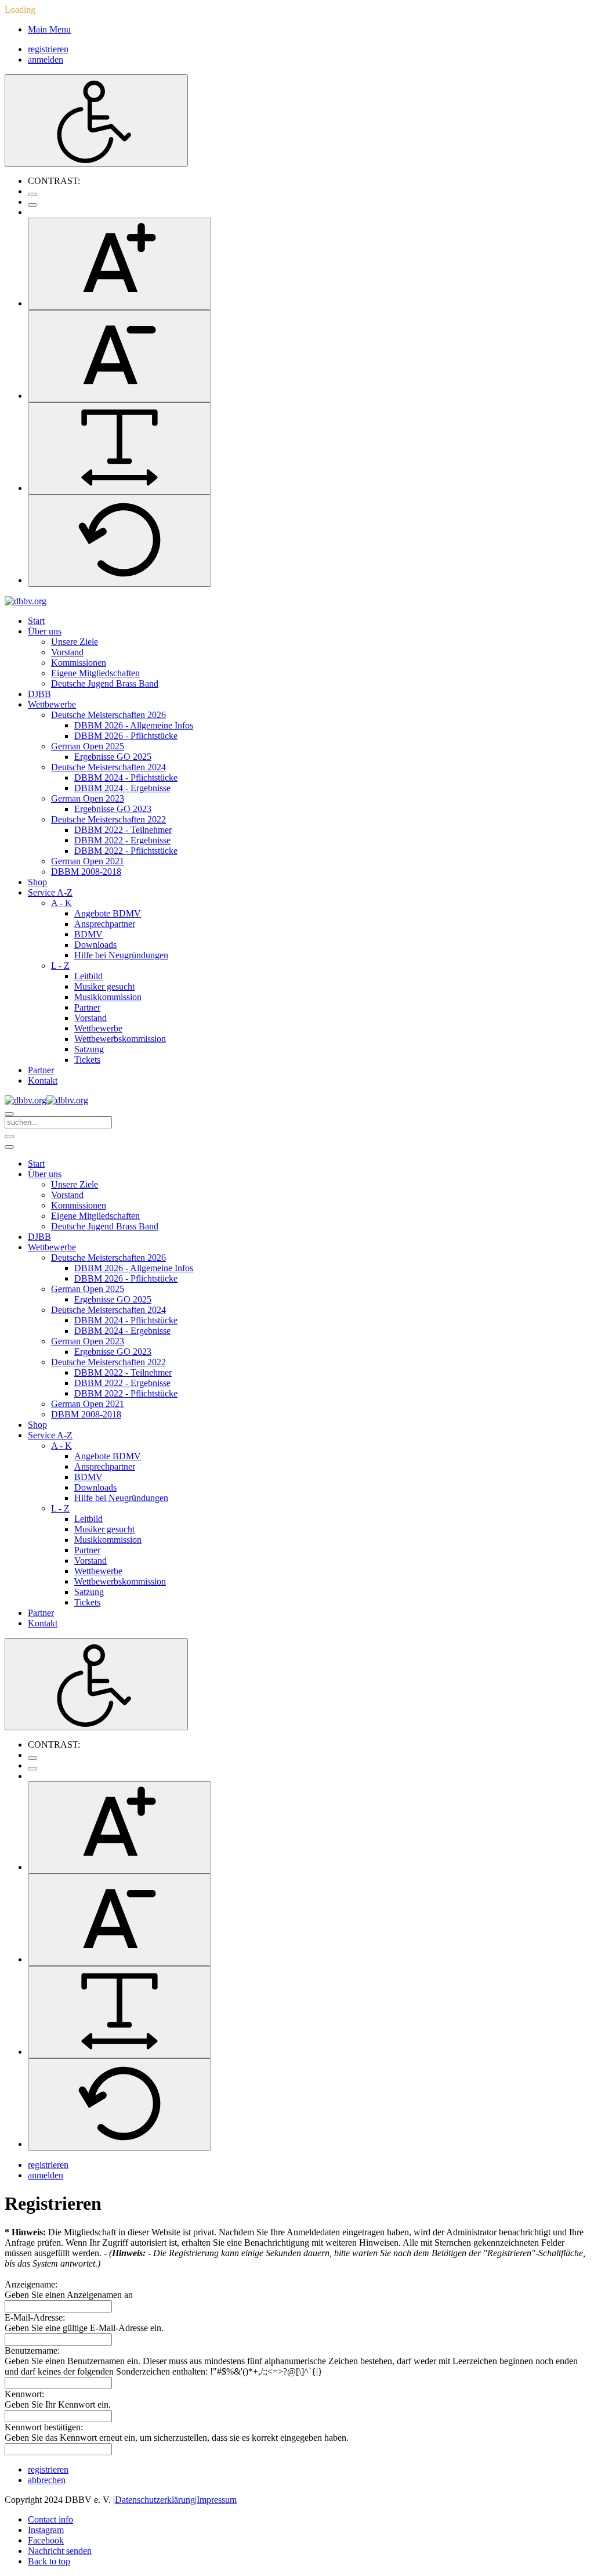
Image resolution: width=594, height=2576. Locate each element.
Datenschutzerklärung (155, 2500)
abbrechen (47, 2480)
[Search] (9, 1114)
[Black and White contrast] (32, 205)
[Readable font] (119, 448)
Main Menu (49, 29)
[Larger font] (119, 264)
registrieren (48, 49)
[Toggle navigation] (9, 1137)
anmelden (46, 59)
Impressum (217, 2500)
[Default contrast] (32, 194)
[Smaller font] (119, 356)
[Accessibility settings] (96, 120)
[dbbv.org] (26, 601)
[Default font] (119, 541)
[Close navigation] (9, 1147)
